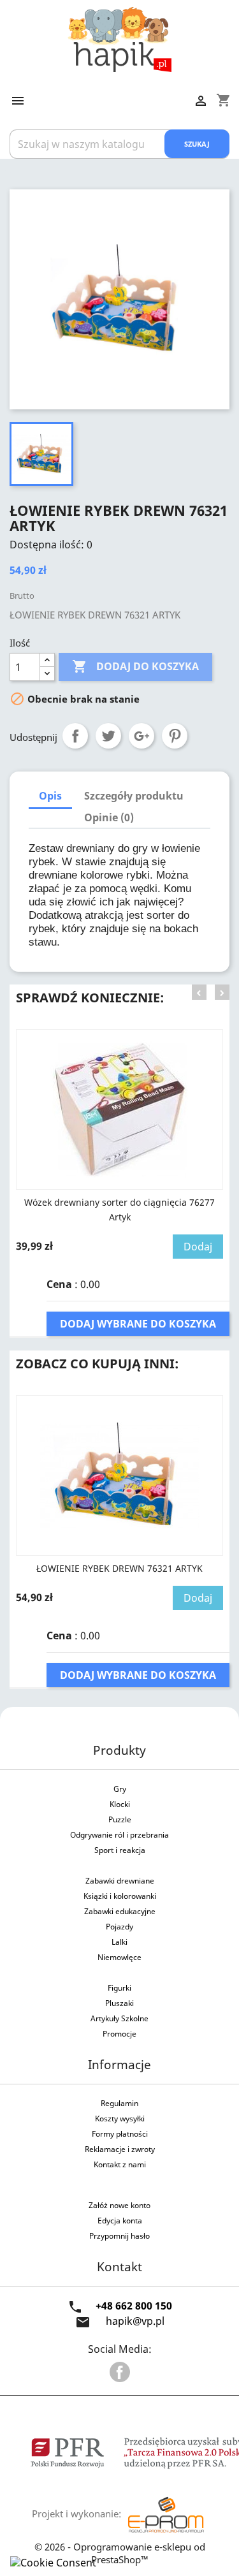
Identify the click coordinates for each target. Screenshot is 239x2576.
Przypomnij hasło (119, 2236)
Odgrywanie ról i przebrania (119, 1835)
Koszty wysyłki (120, 2119)
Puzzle (120, 1819)
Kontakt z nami (120, 2164)
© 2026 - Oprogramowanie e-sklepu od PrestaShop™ (120, 2553)
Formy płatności (120, 2134)
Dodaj (198, 1247)
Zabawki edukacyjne (120, 1911)
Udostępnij (75, 736)
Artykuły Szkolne (119, 2018)
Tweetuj (108, 736)
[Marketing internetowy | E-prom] (166, 2514)
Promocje (119, 2034)
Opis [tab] (50, 796)
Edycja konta (120, 2221)
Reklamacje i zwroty (120, 2149)
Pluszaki (119, 2003)
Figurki (119, 1988)
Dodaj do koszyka (135, 666)
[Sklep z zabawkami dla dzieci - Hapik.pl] (119, 38)
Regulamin (119, 2103)
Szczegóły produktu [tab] (134, 796)
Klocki (120, 1804)
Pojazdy (119, 1927)
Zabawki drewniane (120, 1881)
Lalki (119, 1942)
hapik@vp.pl (135, 2321)
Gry (120, 1789)
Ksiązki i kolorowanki (120, 1896)
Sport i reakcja (120, 1850)
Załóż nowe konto (119, 2205)
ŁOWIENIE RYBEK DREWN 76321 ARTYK (119, 1568)
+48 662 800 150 (134, 2306)
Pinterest (175, 736)
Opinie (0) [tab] (109, 817)
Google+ (141, 736)
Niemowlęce (119, 1957)
